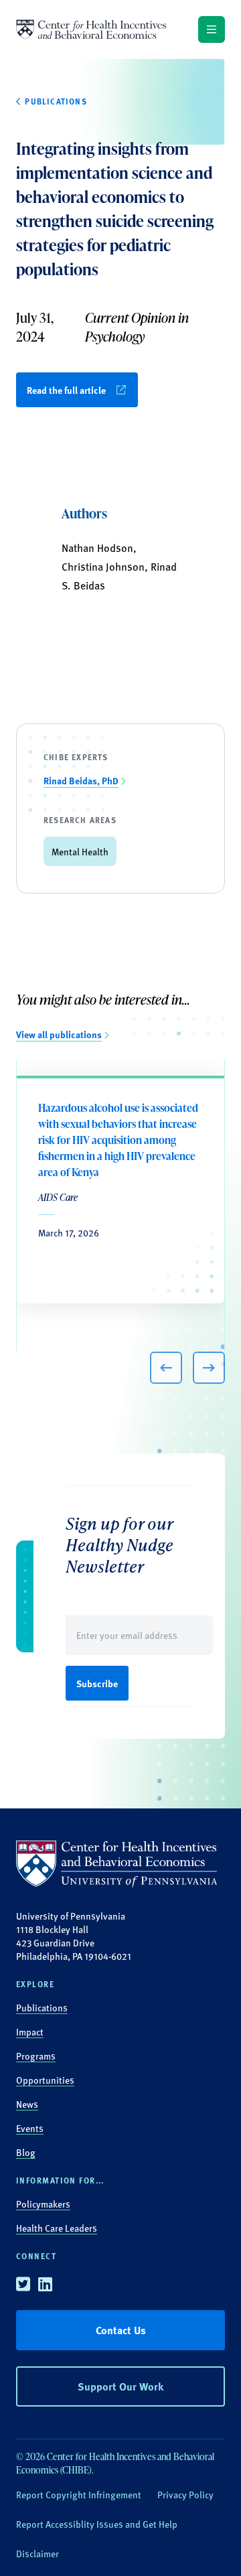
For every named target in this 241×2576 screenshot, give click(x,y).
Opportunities (45, 2080)
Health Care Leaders (57, 2228)
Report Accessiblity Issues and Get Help (97, 2524)
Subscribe (97, 1683)
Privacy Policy (185, 2494)
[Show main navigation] (212, 29)
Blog (26, 2152)
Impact (30, 2031)
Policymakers (43, 2204)
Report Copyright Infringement (79, 2494)
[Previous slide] (166, 1368)
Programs (36, 2056)
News (27, 2104)
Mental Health (80, 851)
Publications (42, 2007)
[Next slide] (209, 1368)
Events (30, 2128)
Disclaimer (37, 2553)
